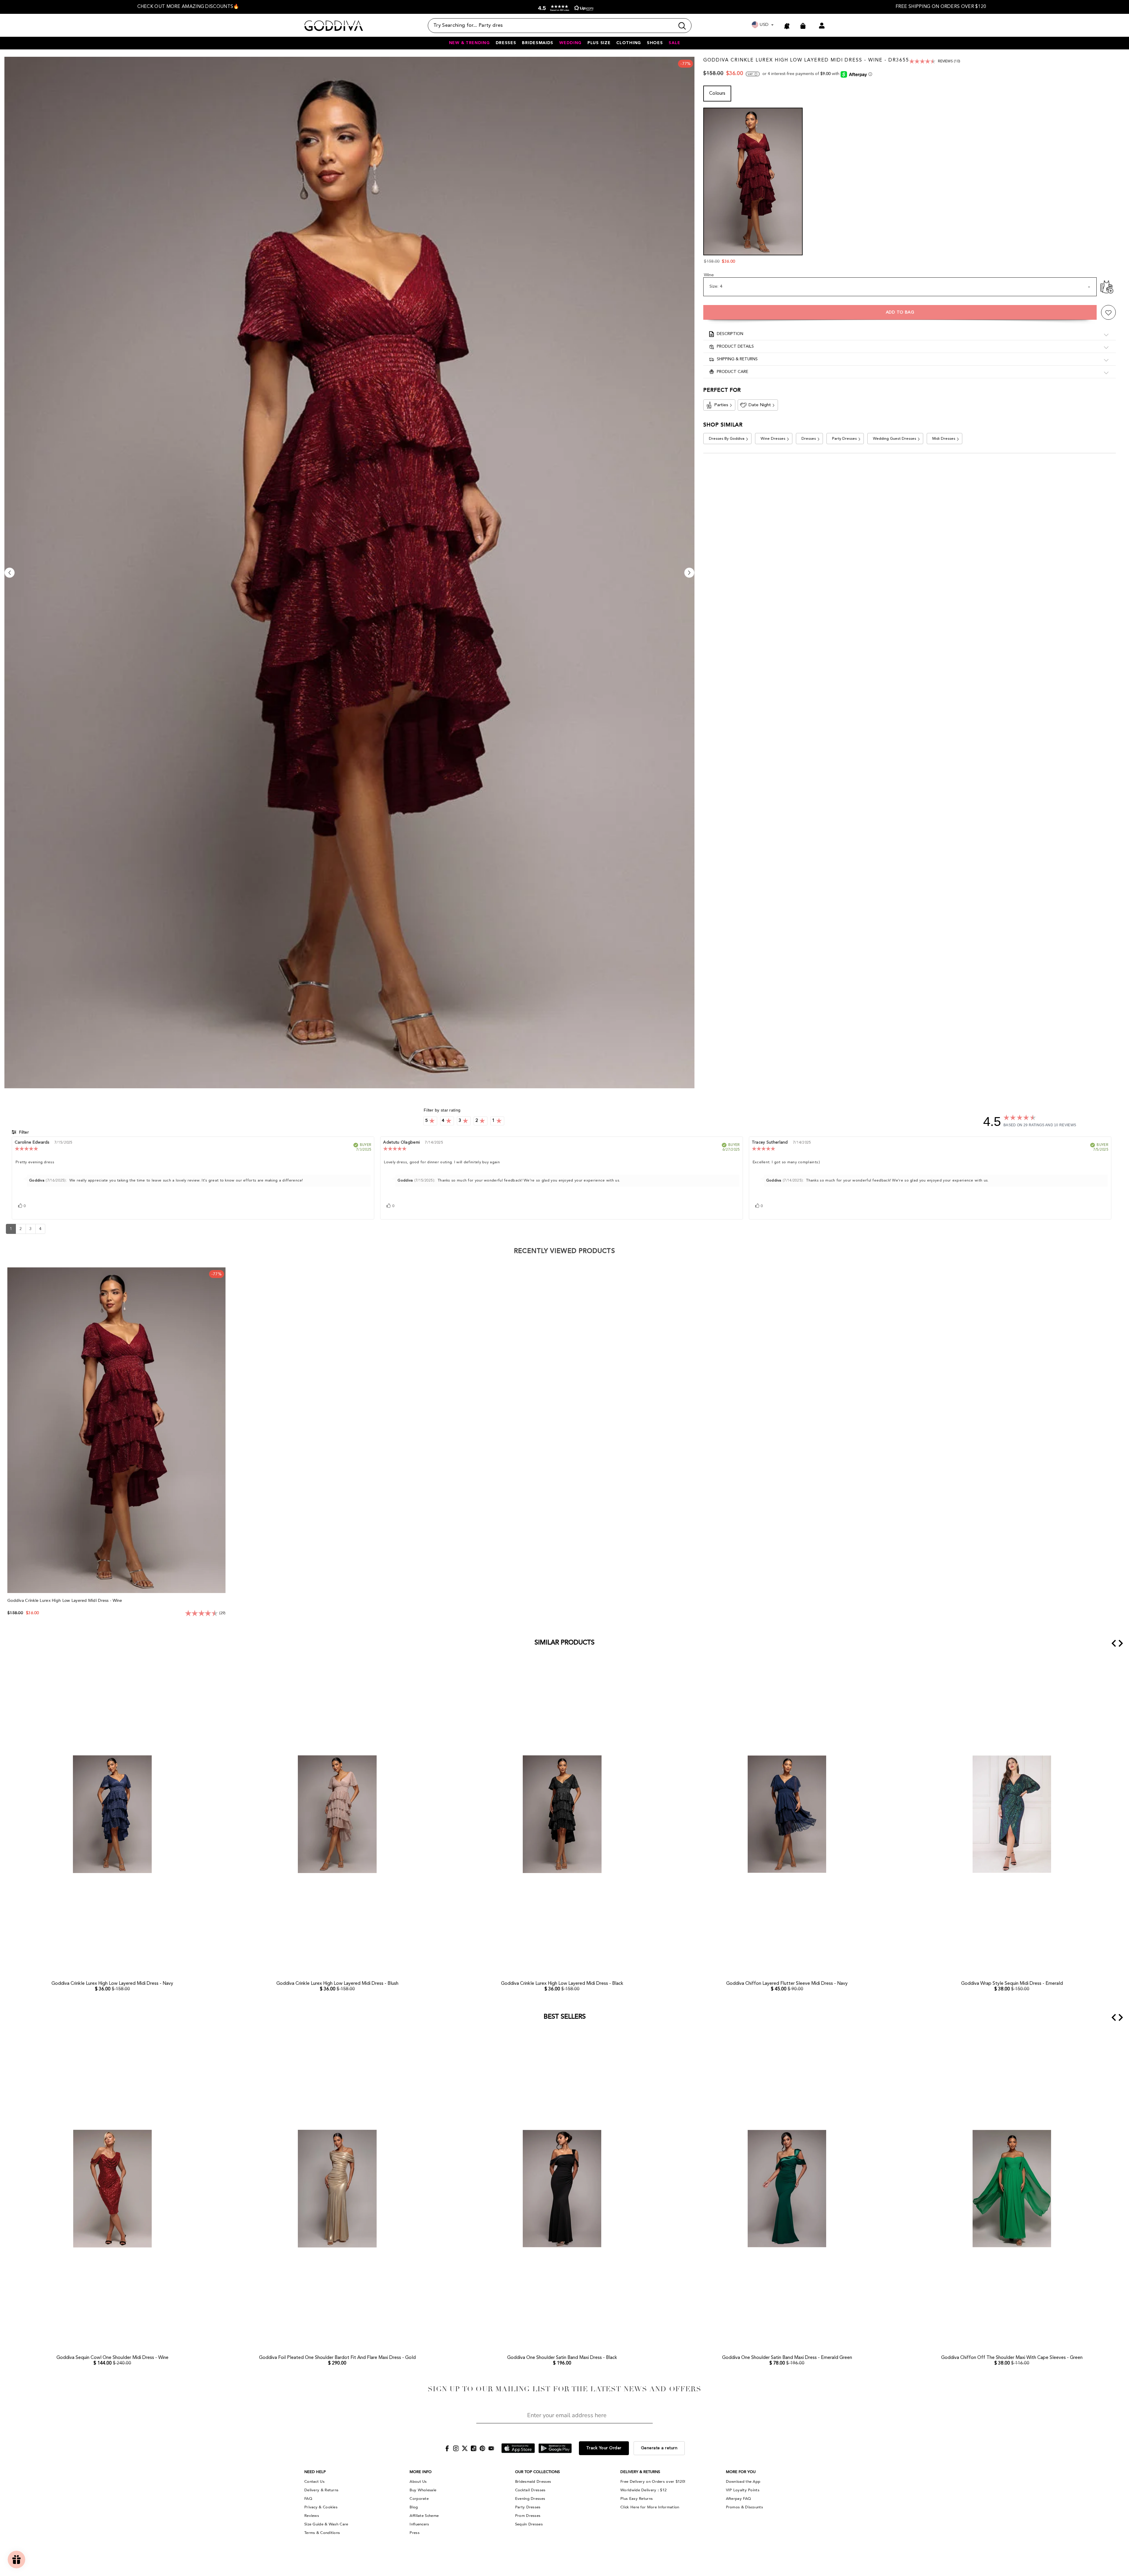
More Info (421, 2472)
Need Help (315, 2472)
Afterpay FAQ (739, 2499)
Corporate (419, 2499)
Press (415, 2533)
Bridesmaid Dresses (533, 2482)
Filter (23, 1132)
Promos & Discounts (744, 2507)
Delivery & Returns (321, 2490)
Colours (717, 94)
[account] (822, 26)
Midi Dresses (944, 439)
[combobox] (551, 26)
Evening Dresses (530, 2499)
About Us (418, 2482)
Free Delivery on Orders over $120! (653, 2482)
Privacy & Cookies (321, 2507)
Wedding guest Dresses (895, 439)
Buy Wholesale (423, 2490)
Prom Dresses (528, 2516)
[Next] (689, 573)
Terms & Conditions (322, 2533)
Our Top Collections (537, 2472)
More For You (741, 2472)
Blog (414, 2507)
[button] (564, 8)
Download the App (743, 2482)
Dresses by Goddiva (727, 439)
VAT (750, 74)
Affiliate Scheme (424, 2516)
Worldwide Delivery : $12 (643, 2490)
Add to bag (900, 313)
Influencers (419, 2524)
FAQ (308, 2499)
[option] (188, 7)
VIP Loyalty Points (743, 2490)
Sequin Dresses (529, 2524)
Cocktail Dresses (530, 2490)
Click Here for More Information (650, 2507)
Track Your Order (604, 2448)
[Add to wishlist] (1108, 313)
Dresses (809, 439)
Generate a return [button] (659, 2448)
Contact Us (314, 2482)
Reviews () (949, 61)
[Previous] (10, 573)
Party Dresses (844, 439)
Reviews (312, 2516)
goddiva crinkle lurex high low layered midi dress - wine (65, 1601)
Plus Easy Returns (637, 2499)
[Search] (560, 26)
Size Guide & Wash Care (326, 2524)
